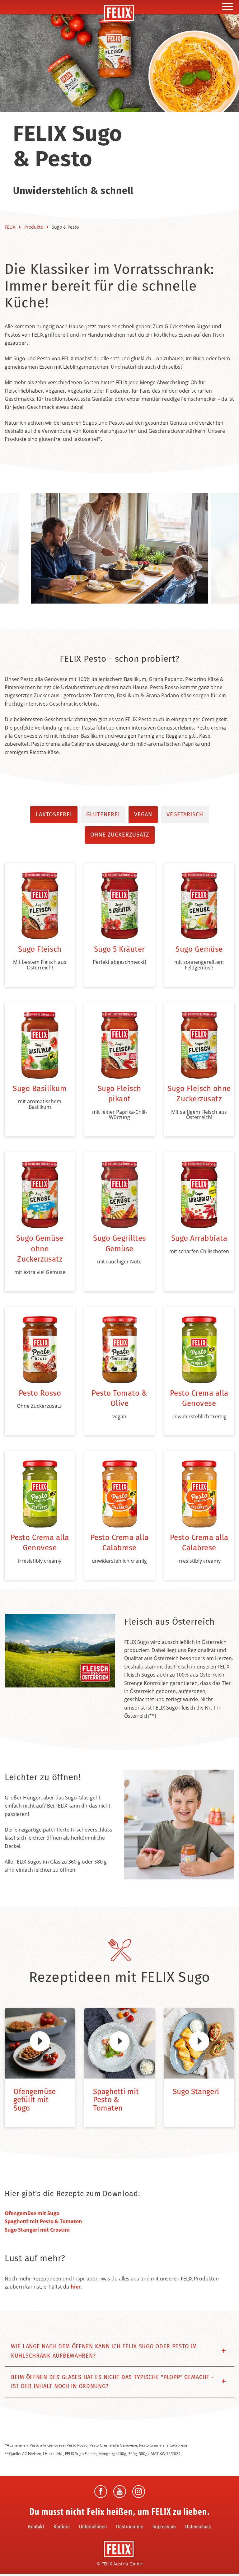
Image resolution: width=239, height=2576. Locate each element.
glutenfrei (103, 814)
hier (76, 2287)
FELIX (11, 227)
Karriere (62, 2527)
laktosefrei (54, 814)
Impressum (164, 2527)
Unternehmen (93, 2527)
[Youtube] (120, 2492)
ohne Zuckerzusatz (120, 835)
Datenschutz (198, 2527)
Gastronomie (130, 2527)
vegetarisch (185, 814)
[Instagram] (139, 2492)
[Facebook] (101, 2492)
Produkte (34, 227)
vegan (143, 814)
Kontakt (36, 2527)
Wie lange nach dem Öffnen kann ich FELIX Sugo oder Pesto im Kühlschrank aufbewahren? (104, 2351)
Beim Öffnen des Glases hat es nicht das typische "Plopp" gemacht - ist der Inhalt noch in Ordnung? (112, 2382)
